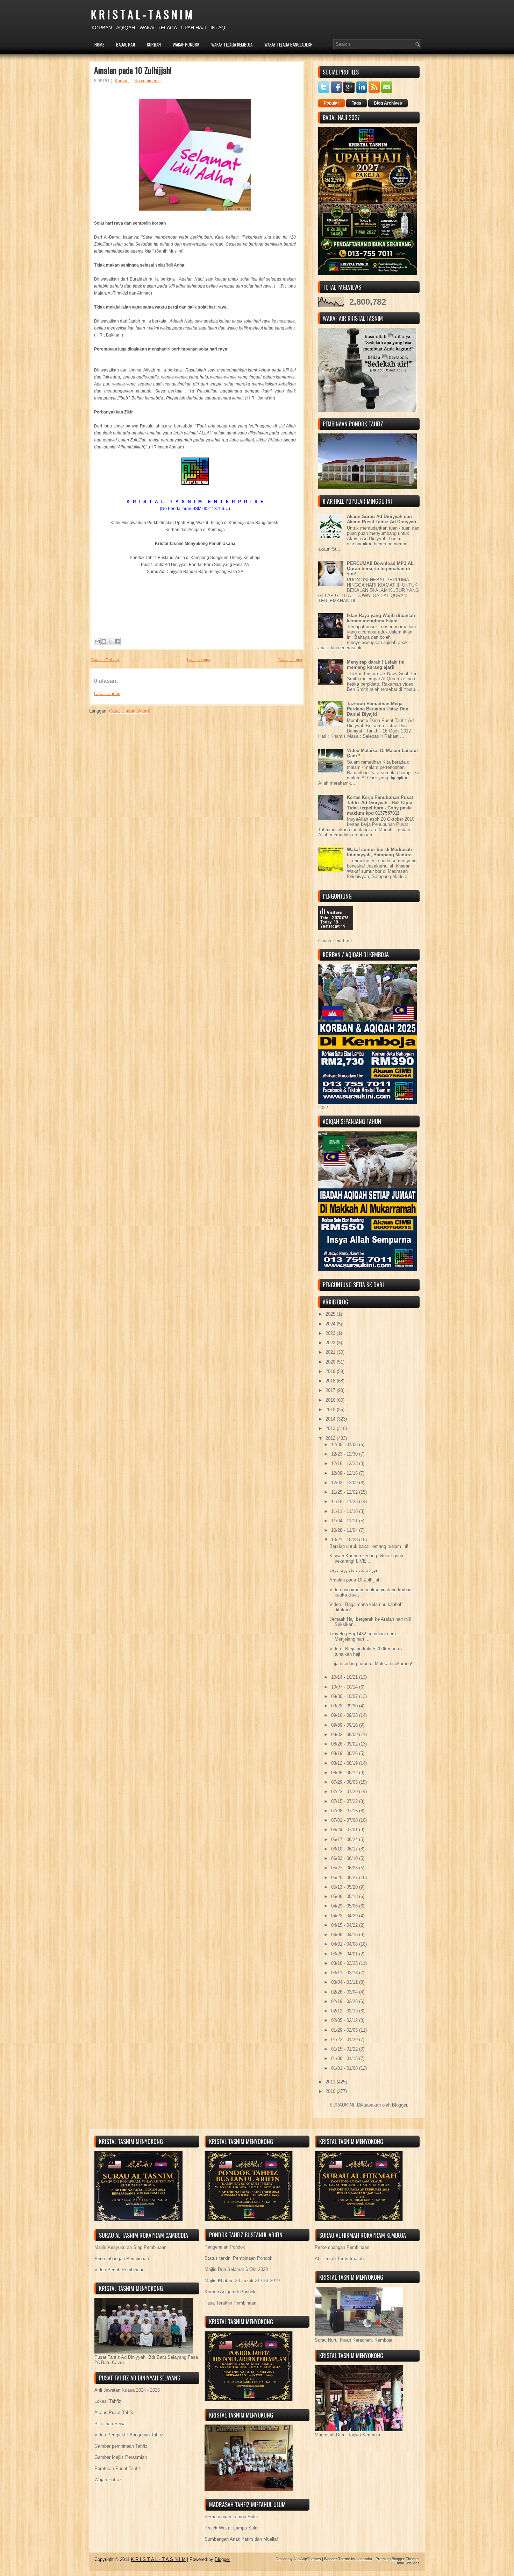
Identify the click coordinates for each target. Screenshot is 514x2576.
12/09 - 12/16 (345, 1473)
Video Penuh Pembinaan (119, 2270)
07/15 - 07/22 (345, 1801)
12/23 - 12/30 (345, 1454)
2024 (331, 1324)
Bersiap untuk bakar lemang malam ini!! (370, 1546)
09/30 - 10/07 (345, 1696)
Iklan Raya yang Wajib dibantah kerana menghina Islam (381, 618)
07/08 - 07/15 (345, 1811)
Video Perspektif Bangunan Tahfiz (129, 2435)
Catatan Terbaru (105, 660)
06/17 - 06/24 (345, 1839)
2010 (331, 2091)
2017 (331, 1390)
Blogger (399, 2105)
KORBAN (154, 44)
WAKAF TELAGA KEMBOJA (232, 44)
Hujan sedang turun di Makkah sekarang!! (372, 1664)
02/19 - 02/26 (345, 2001)
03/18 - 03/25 (345, 1963)
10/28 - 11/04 (345, 1530)
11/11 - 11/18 (345, 1511)
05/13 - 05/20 (345, 1887)
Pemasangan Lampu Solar (231, 2517)
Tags (356, 103)
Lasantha (364, 2559)
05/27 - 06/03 (345, 1868)
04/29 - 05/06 (345, 1906)
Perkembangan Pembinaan (122, 2259)
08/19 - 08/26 (345, 1753)
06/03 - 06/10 (345, 1858)
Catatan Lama (290, 660)
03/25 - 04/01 (345, 1954)
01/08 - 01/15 (345, 2058)
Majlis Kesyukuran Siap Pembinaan (130, 2247)
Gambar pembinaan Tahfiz (121, 2446)
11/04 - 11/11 (345, 1521)
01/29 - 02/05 (345, 2030)
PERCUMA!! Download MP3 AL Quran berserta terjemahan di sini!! (380, 569)
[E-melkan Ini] (97, 642)
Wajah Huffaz (108, 2480)
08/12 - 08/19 (345, 1763)
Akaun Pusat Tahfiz (114, 2412)
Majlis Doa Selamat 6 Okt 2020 (236, 2269)
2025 (331, 1314)
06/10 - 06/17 (345, 1849)
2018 (331, 1381)
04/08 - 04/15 (345, 1935)
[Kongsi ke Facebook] (117, 642)
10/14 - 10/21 (345, 1677)
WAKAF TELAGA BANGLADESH (288, 44)
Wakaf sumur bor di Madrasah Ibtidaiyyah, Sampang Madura (379, 852)
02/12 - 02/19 (345, 2011)
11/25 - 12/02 (345, 1492)
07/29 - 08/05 (345, 1782)
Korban (122, 81)
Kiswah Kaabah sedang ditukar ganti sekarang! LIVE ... (366, 1558)
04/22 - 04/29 (345, 1916)
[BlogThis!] (104, 642)
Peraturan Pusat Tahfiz (118, 2468)
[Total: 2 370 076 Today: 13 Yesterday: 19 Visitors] (336, 936)
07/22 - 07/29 (345, 1792)
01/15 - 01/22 (345, 2049)
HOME (99, 44)
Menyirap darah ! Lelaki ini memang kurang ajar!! (376, 665)
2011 (331, 2082)
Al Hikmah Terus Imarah (339, 2259)
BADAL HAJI (126, 44)
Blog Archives (388, 103)
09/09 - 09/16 (345, 1725)
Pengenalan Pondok (225, 2247)
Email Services (407, 2563)
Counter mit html (335, 941)
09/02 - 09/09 (345, 1735)
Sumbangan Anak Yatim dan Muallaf (241, 2539)
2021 (331, 1352)
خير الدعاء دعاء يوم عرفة (354, 1570)
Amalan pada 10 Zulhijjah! (133, 70)
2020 (331, 1362)
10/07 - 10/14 (345, 1687)
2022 (331, 1343)
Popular (331, 103)
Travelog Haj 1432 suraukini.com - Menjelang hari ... (364, 1636)
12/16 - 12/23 (345, 1463)
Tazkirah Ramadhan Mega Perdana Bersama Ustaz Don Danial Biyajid (378, 709)
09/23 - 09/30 (345, 1706)
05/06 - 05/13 (345, 1896)
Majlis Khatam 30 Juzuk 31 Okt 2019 (242, 2281)
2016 (331, 1400)
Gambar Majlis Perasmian (121, 2457)
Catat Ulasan (107, 693)
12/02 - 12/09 (345, 1483)
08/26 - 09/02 (345, 1744)
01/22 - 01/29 (345, 2040)
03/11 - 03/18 (345, 1973)
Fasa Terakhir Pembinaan (230, 2303)
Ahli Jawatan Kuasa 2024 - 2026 (127, 2390)
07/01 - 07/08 (345, 1820)
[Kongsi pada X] (110, 642)
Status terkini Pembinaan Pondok (238, 2258)
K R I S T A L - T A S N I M (142, 14)
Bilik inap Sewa (110, 2424)
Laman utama (199, 660)
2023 (331, 1333)
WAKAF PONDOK (186, 44)
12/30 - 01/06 (345, 1445)
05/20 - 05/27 (345, 1878)
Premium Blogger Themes (398, 2559)
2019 (331, 1371)
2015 (331, 1410)
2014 (331, 1419)
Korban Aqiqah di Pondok (230, 2292)
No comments (147, 81)
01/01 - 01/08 (345, 2068)
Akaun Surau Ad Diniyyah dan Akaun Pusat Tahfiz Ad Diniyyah (381, 519)
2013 (331, 1428)
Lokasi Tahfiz (108, 2401)
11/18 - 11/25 (345, 1502)
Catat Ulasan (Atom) (130, 711)
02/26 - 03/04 (345, 1992)
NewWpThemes (307, 2559)
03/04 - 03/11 (345, 1982)
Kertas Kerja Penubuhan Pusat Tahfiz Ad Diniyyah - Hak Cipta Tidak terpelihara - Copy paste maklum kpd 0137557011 (380, 805)
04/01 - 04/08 (345, 1944)
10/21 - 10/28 (345, 1540)
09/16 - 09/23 (345, 1715)
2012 (331, 1438)
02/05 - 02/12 (345, 2020)
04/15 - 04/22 (345, 1925)
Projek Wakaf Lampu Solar (232, 2528)
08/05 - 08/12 (345, 1773)
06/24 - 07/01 (345, 1830)
